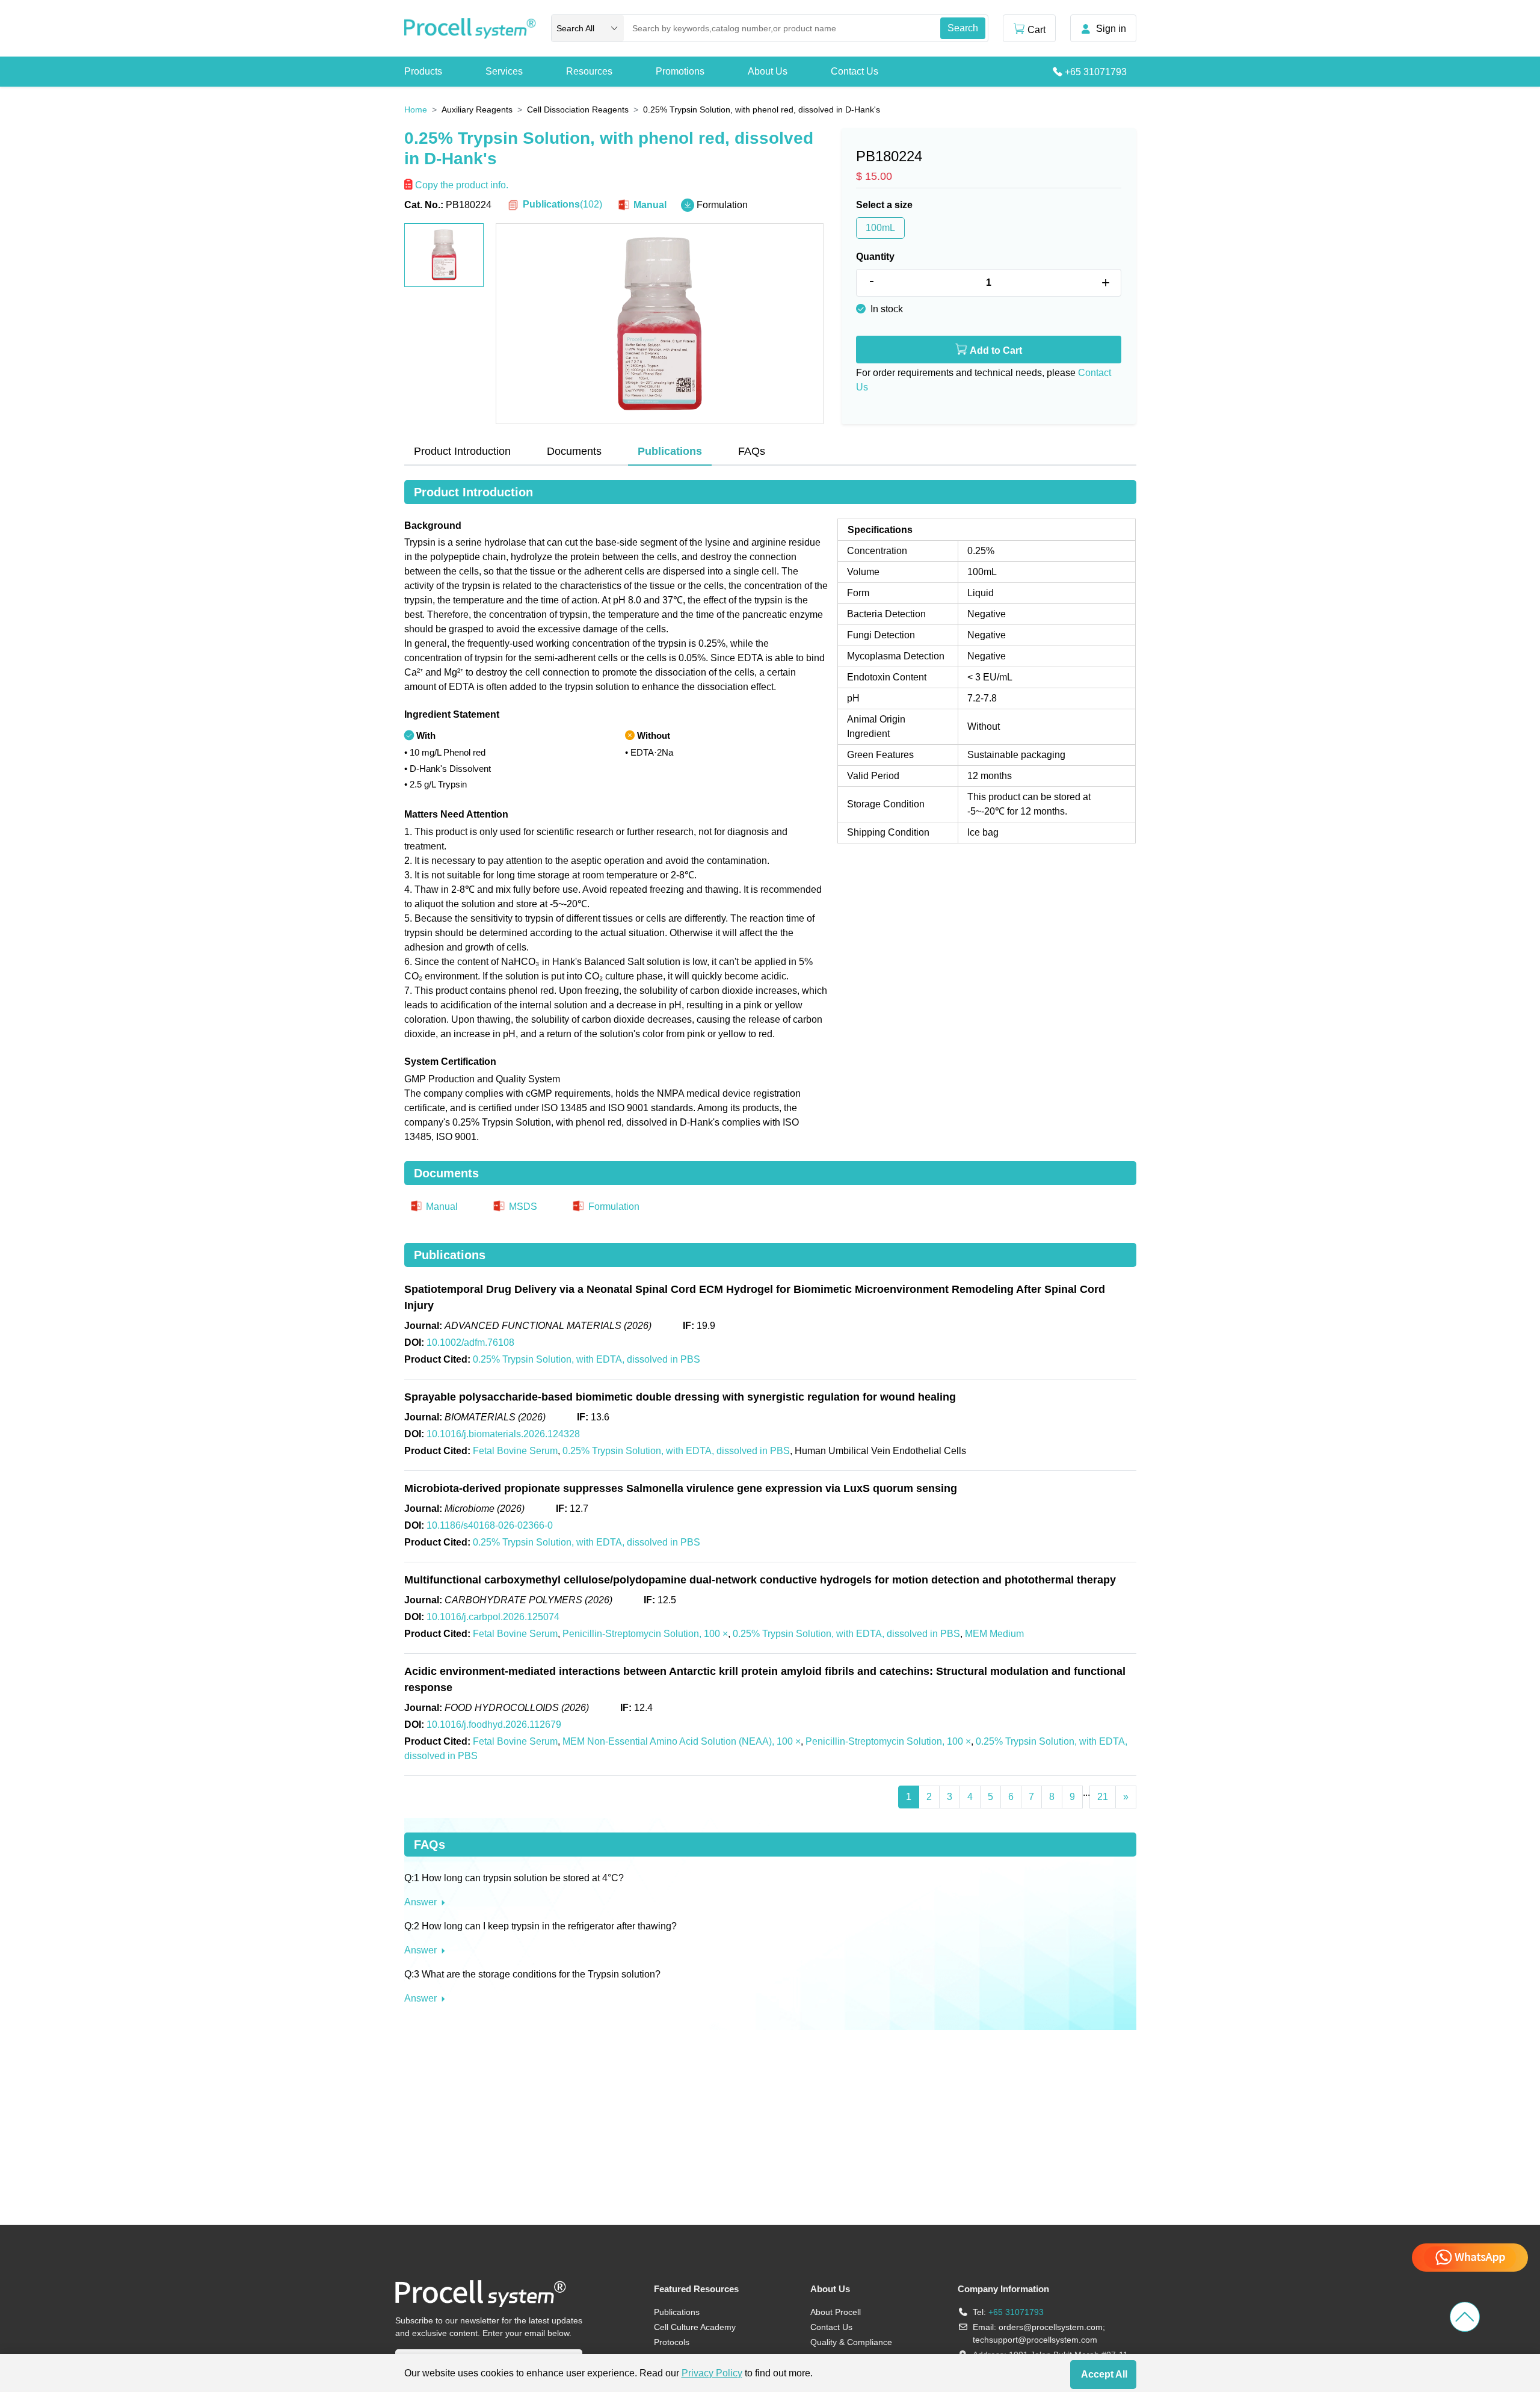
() (562, 204)
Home (416, 109)
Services (504, 71)
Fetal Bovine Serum (515, 1451)
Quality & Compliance (851, 2342)
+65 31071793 (1096, 72)
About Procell (836, 2312)
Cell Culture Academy (695, 2327)
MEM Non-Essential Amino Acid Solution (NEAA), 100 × (682, 1741)
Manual (649, 205)
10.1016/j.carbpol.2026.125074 (493, 1617)
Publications (677, 2312)
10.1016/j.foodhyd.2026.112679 (494, 1725)
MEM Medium (994, 1634)
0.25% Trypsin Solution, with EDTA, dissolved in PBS (587, 1359)
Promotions (680, 71)
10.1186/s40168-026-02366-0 (490, 1525)
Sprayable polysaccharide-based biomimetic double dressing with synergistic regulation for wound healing (680, 1397)
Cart (1036, 30)
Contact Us (855, 71)
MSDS (522, 1207)
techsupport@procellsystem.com (1035, 2340)
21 (1103, 1797)
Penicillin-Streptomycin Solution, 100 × (645, 1634)
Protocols (672, 2342)
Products (423, 71)
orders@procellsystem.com (1051, 2327)
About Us (768, 71)
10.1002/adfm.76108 (470, 1342)
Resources (589, 71)
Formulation (721, 205)
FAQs (752, 451)
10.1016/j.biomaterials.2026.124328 (503, 1434)
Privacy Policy (712, 2373)
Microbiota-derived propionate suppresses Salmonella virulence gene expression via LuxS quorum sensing (681, 1488)
